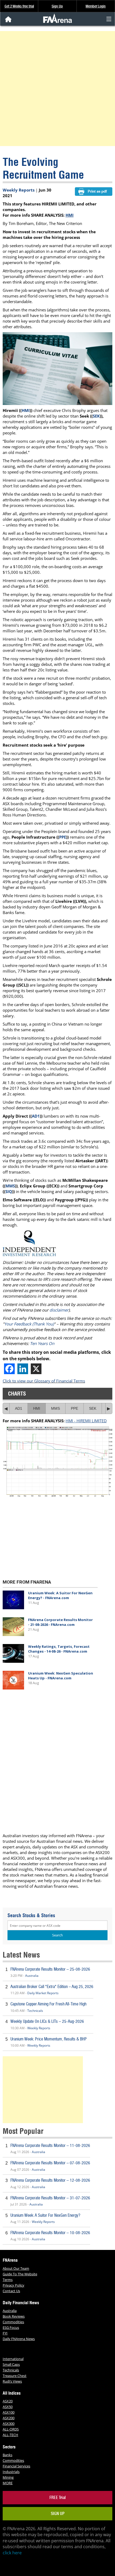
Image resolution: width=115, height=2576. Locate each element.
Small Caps (11, 2364)
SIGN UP (58, 2514)
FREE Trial (58, 2497)
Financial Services (16, 2466)
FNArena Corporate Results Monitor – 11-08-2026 (50, 2145)
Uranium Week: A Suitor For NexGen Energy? (45, 2215)
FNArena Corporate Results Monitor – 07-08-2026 (50, 2163)
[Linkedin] (23, 1369)
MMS (10, 1186)
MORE (8, 2483)
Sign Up (57, 6)
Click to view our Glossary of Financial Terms (44, 1381)
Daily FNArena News (19, 2339)
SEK (96, 416)
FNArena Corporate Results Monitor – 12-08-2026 (50, 2180)
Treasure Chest (15, 2376)
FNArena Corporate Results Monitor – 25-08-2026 (50, 1969)
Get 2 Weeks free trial (19, 6)
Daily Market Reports (43, 1993)
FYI (5, 2333)
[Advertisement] (57, 89)
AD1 (36, 1116)
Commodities (13, 2322)
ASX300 (9, 2424)
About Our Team (16, 2268)
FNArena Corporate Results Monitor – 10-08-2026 (50, 2233)
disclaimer (59, 1310)
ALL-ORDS (11, 2429)
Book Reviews (14, 2316)
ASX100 (9, 2412)
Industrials (11, 2472)
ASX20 (8, 2401)
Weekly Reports (19, 190)
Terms (8, 2280)
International (13, 2359)
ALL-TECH (10, 2435)
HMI (70, 215)
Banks (7, 2455)
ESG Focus (11, 2327)
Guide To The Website (20, 2274)
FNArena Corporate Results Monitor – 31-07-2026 (50, 2198)
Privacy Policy (14, 2285)
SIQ (9, 1191)
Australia (32, 1976)
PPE (63, 837)
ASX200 (9, 2418)
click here (12, 2553)
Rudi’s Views (12, 2381)
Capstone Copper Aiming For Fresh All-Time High (48, 2004)
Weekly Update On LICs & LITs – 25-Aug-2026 (47, 2021)
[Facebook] (9, 1369)
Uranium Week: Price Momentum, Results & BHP (49, 2039)
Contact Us (11, 2291)
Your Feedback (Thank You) (29, 1324)
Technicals (35, 2011)
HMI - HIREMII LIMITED (86, 1421)
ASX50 (8, 2407)
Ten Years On (42, 1343)
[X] (36, 1369)
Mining (8, 2477)
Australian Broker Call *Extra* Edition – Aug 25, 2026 (52, 1987)
